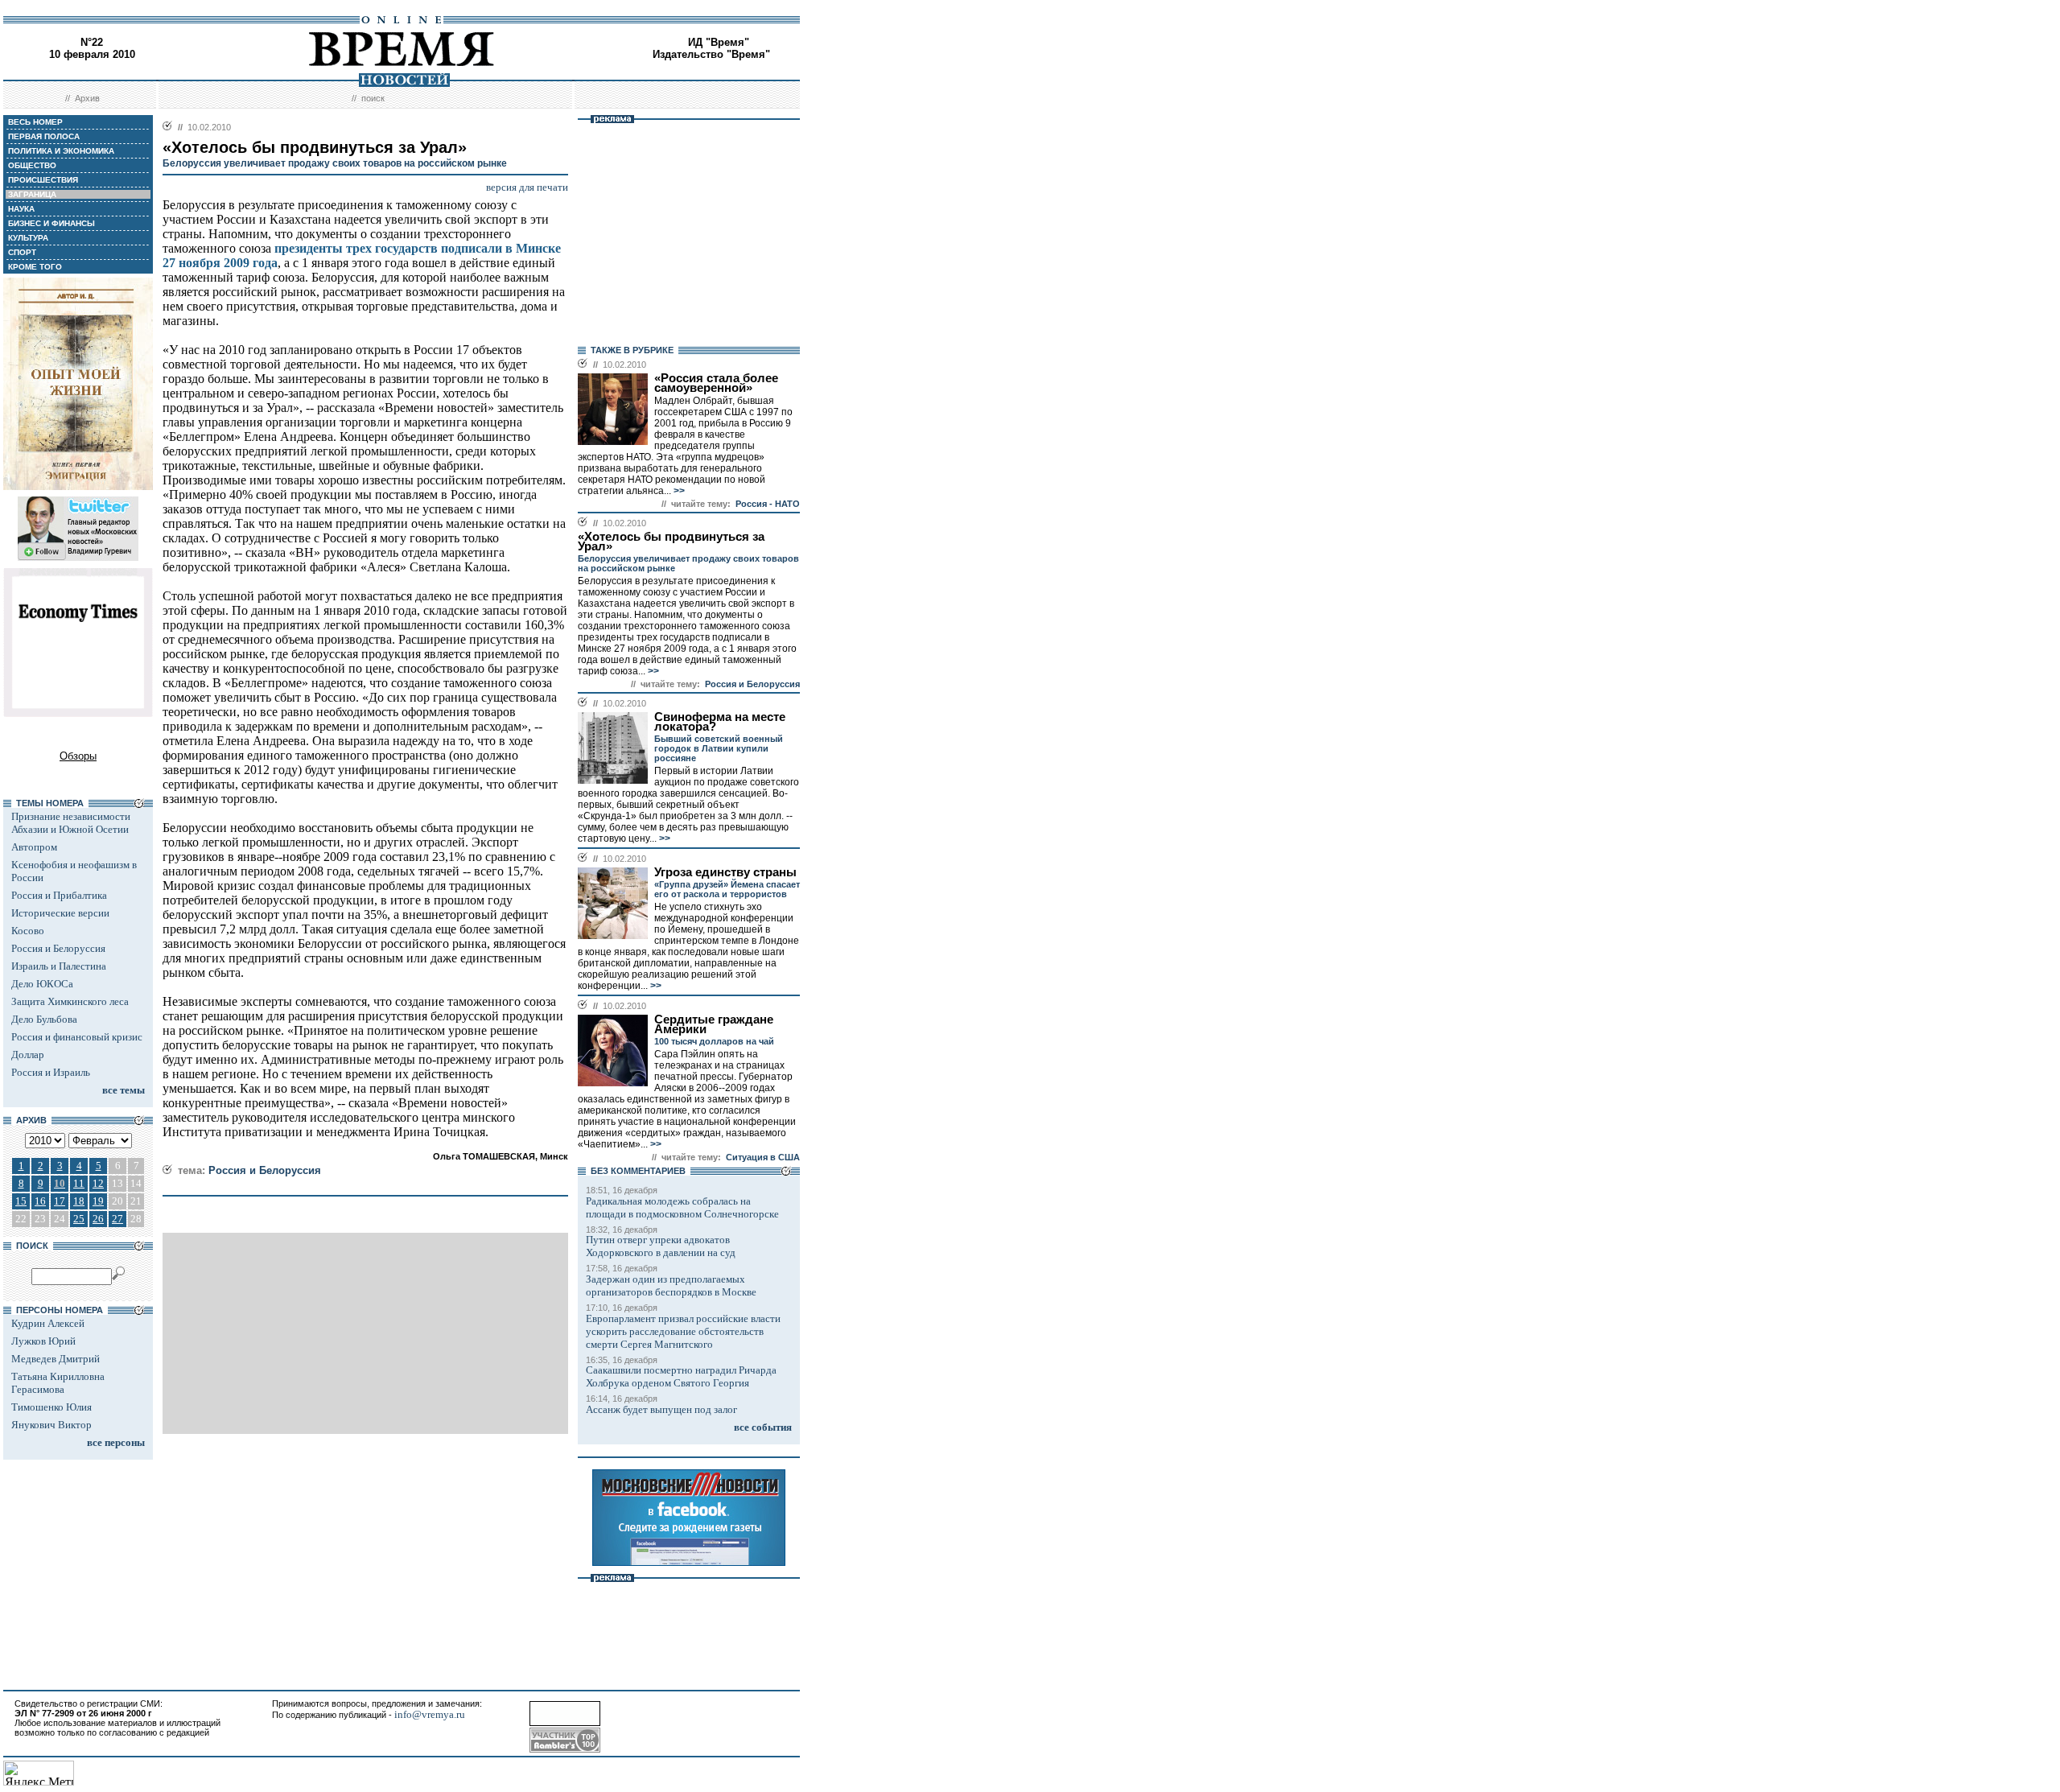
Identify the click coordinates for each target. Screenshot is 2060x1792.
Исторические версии (60, 913)
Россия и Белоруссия (58, 948)
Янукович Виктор (51, 1425)
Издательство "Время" (711, 54)
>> (678, 491)
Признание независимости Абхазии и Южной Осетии (71, 823)
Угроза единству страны (725, 872)
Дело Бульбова (44, 1019)
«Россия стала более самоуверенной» (716, 383)
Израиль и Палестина (59, 966)
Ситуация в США (763, 1157)
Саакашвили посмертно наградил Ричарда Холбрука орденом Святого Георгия (681, 1376)
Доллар (28, 1055)
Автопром (34, 847)
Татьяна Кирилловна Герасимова (58, 1383)
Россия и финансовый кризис (77, 1037)
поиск (373, 98)
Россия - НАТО (768, 504)
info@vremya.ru (430, 1714)
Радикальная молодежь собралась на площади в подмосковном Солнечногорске (682, 1207)
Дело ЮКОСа (42, 984)
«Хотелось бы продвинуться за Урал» (671, 542)
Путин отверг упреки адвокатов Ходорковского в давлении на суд (661, 1246)
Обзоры (78, 756)
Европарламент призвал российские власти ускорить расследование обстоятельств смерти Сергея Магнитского (683, 1331)
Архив (87, 98)
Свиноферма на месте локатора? (720, 722)
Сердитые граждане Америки (714, 1024)
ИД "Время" (719, 42)
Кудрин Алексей (48, 1323)
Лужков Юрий (43, 1341)
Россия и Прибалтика (59, 895)
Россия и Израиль (51, 1072)
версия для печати (527, 187)
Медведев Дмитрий (56, 1359)
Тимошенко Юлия (51, 1407)
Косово (28, 931)
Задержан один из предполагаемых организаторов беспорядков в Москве (671, 1285)
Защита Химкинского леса (70, 1001)
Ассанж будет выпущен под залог (661, 1409)
